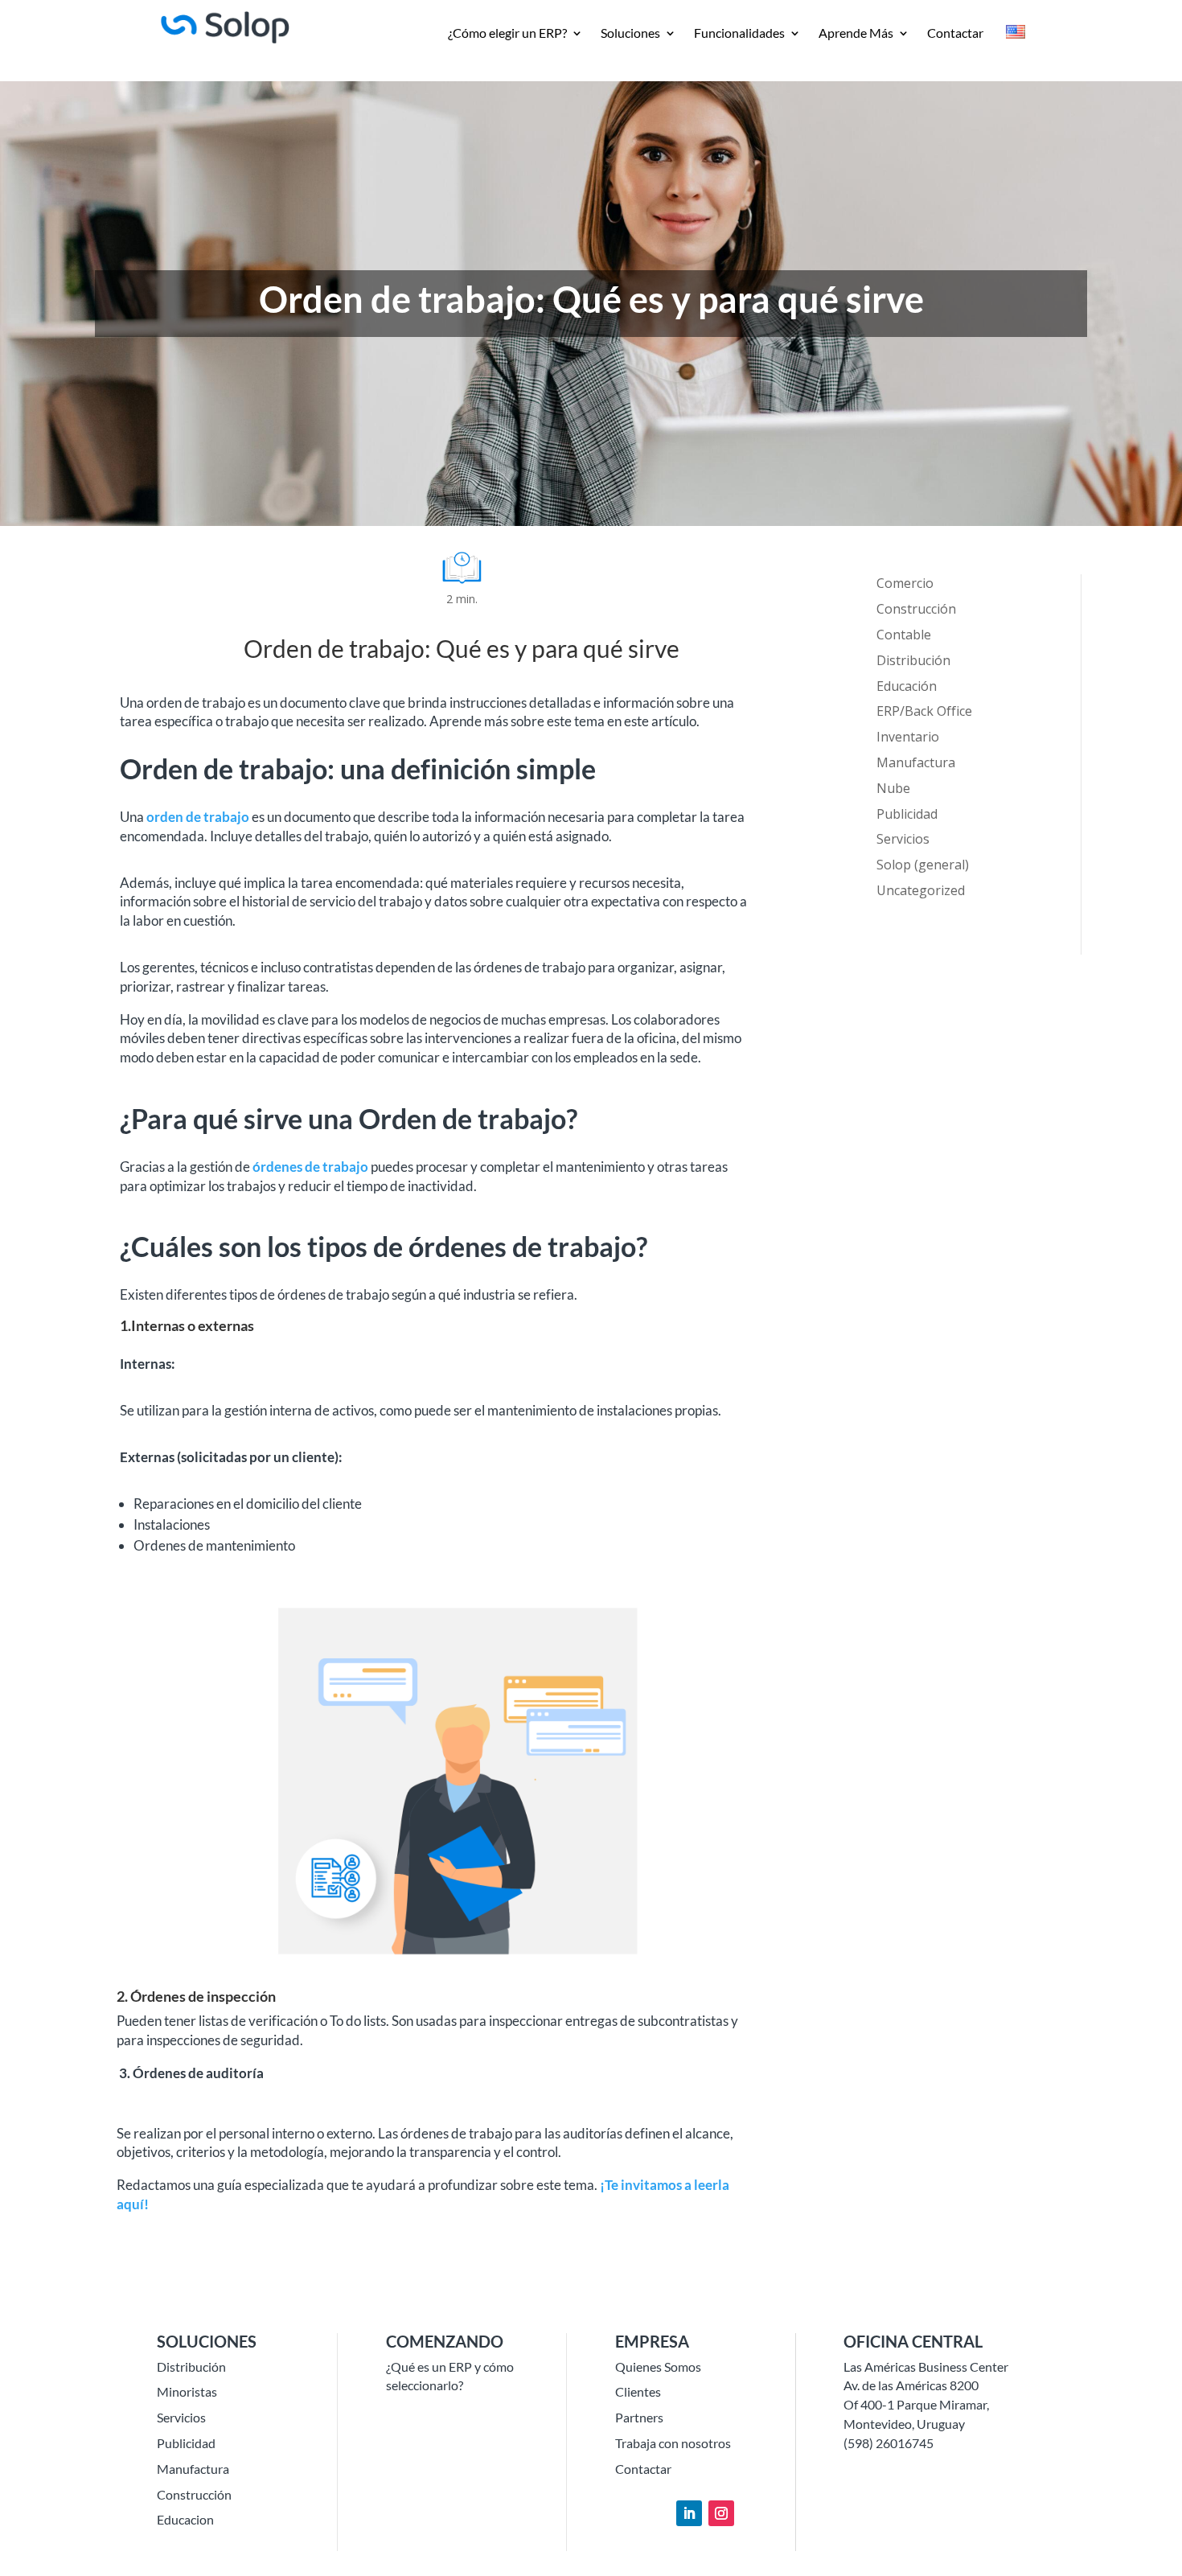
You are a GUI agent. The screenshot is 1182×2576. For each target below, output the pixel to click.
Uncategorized (921, 890)
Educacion (185, 2519)
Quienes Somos (658, 2366)
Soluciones (630, 34)
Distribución (913, 660)
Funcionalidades (739, 34)
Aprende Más (856, 34)
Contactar (955, 34)
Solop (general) (923, 865)
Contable (904, 635)
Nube (893, 788)
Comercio (905, 583)
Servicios (903, 839)
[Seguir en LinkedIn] (689, 2513)
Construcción (916, 609)
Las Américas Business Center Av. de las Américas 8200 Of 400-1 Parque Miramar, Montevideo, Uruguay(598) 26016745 (926, 2405)
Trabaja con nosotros (673, 2443)
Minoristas (187, 2391)
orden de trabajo (198, 817)
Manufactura (916, 762)
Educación (907, 686)
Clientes (638, 2391)
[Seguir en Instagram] (721, 2513)
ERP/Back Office (924, 711)
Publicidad (907, 814)
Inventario (908, 737)
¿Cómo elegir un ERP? (507, 34)
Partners (639, 2417)
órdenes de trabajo (310, 1167)
